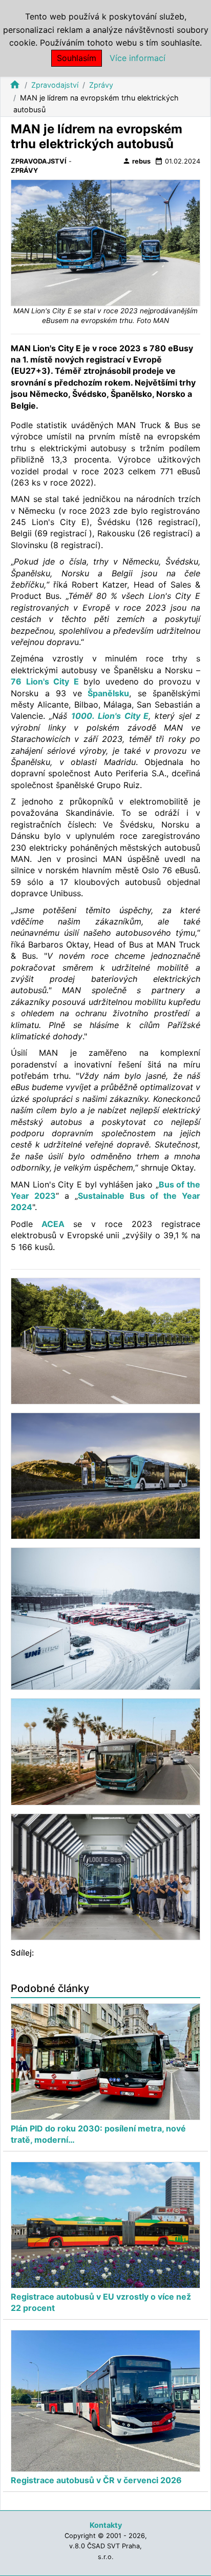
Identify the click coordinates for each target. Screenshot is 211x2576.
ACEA (53, 1224)
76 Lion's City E (45, 681)
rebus (136, 161)
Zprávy (101, 85)
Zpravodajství (55, 85)
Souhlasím (77, 58)
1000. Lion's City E (110, 716)
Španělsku (106, 693)
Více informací (138, 58)
